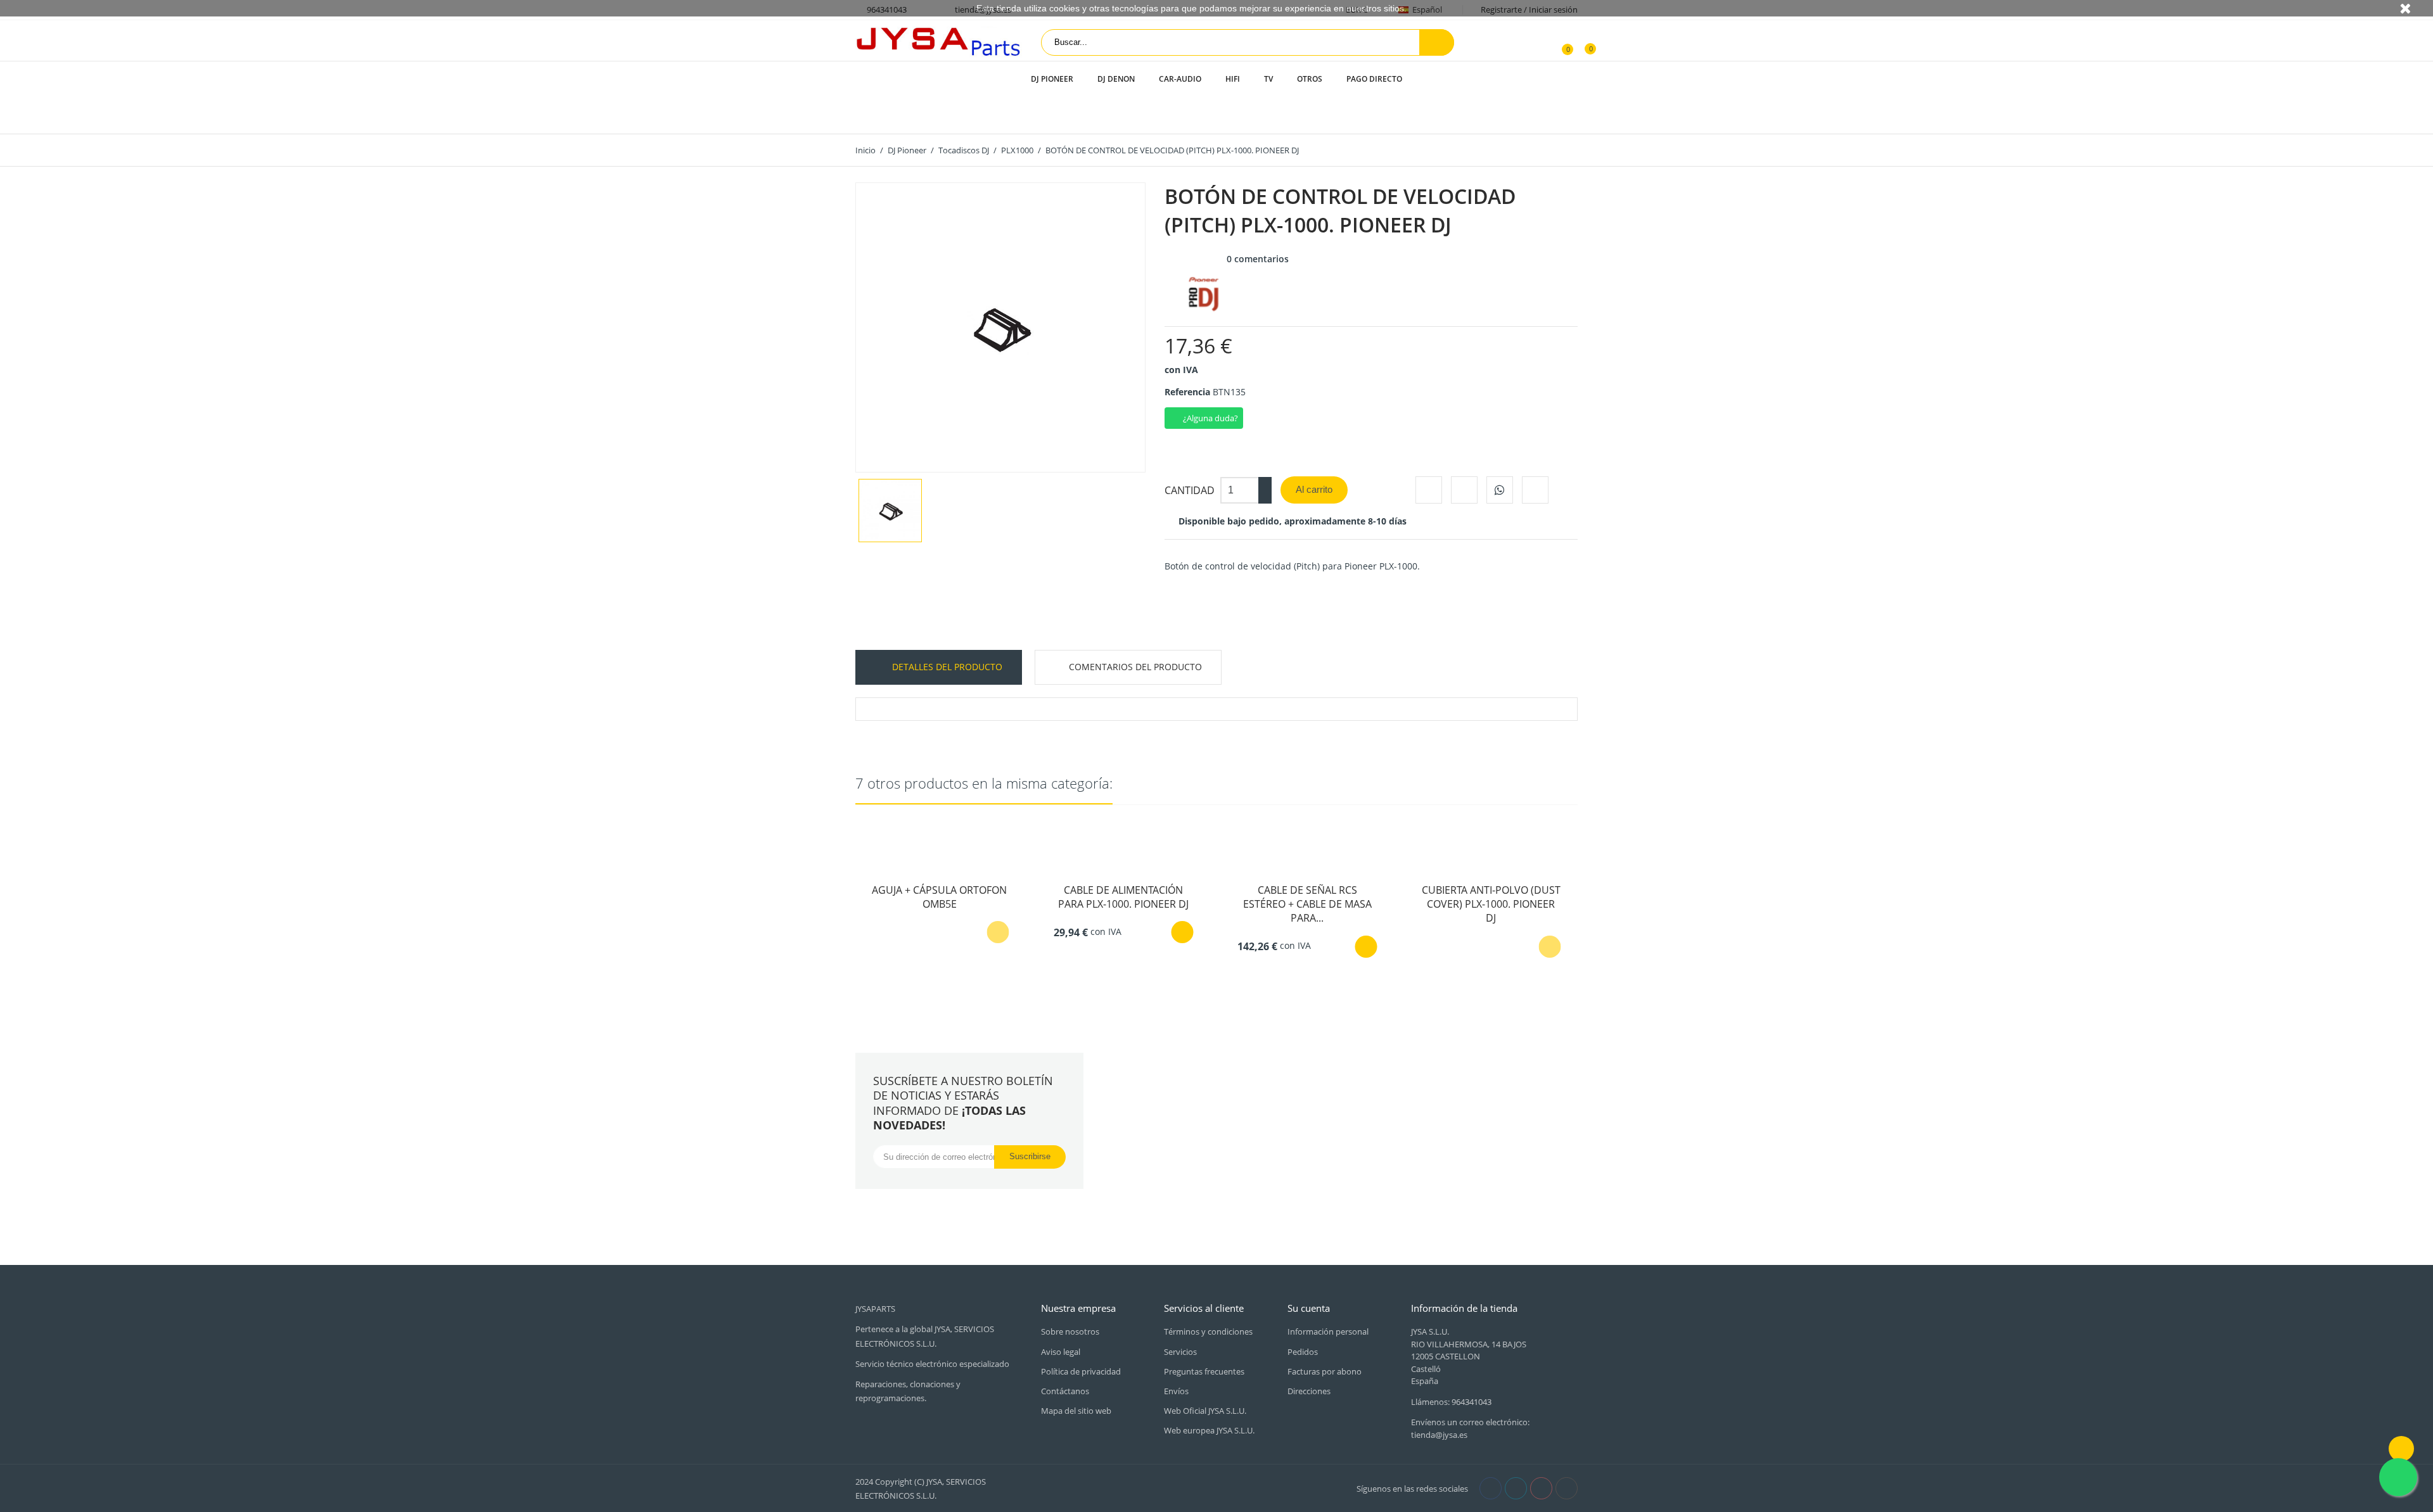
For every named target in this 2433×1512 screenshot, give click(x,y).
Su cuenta (1309, 1308)
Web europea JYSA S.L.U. (1209, 1430)
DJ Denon (1116, 79)
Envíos (1176, 1391)
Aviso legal (1061, 1352)
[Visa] (1046, 1487)
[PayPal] (1074, 1487)
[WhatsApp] (1500, 490)
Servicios (1180, 1352)
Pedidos (1303, 1352)
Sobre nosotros (1070, 1331)
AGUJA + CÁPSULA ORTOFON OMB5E (939, 897)
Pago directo (1374, 79)
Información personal (1328, 1331)
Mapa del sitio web (1076, 1411)
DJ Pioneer (1052, 79)
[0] (1560, 42)
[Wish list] (1581, 42)
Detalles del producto (946, 667)
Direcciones (1309, 1391)
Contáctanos (1065, 1391)
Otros (1310, 79)
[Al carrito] (1182, 932)
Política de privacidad (1081, 1371)
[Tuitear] (1464, 490)
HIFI (1233, 79)
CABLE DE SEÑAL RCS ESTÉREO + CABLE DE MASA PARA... (1307, 904)
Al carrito (1314, 489)
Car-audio (1180, 79)
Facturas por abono (1325, 1371)
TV (1268, 79)
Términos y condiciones (1208, 1331)
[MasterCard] (1060, 1487)
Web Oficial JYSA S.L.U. (1205, 1411)
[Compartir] (1429, 490)
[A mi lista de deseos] (1535, 490)
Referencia (1187, 392)
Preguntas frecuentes (1204, 1371)
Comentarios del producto (1135, 667)
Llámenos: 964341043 (1451, 1402)
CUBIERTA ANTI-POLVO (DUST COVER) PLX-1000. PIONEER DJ (1491, 904)
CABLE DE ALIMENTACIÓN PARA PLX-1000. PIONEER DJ (1123, 897)
